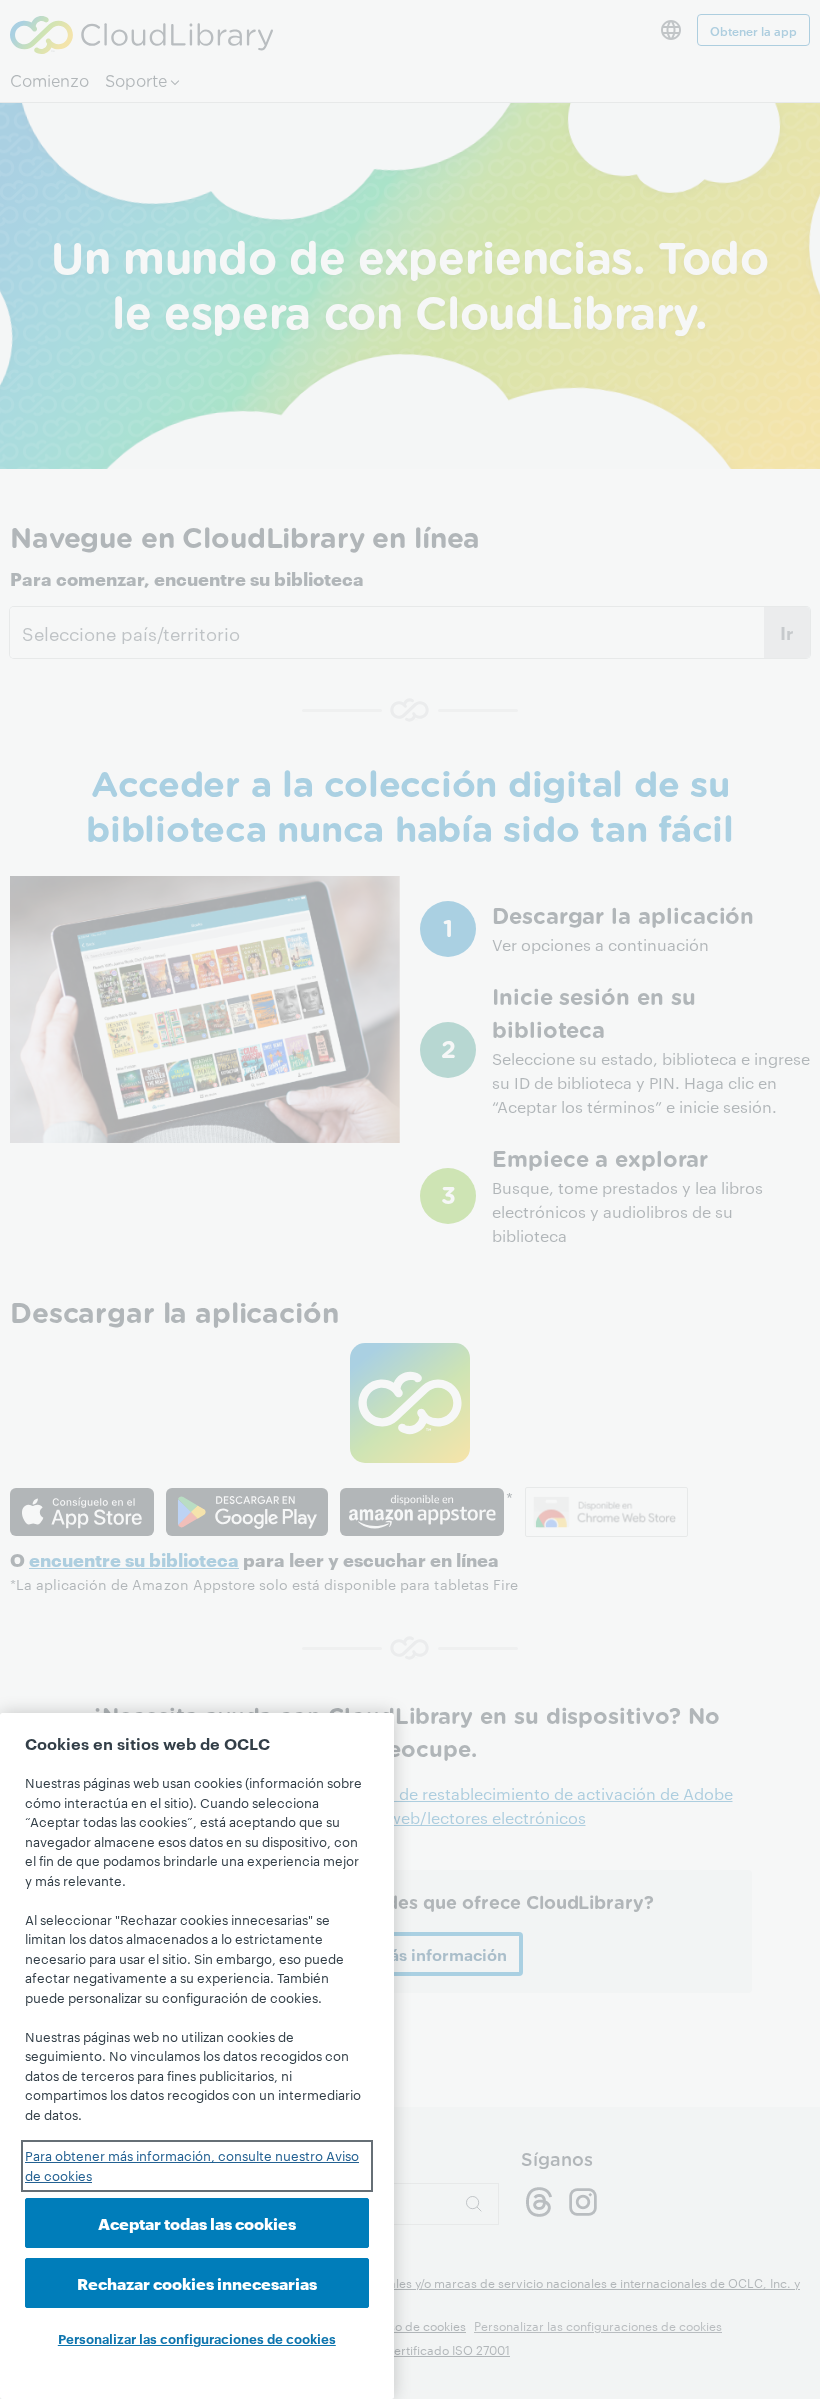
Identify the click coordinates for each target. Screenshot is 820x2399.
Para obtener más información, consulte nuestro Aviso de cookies (192, 2165)
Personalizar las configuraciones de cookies (197, 2338)
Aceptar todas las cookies (197, 2222)
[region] (197, 2056)
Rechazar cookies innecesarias (197, 2282)
